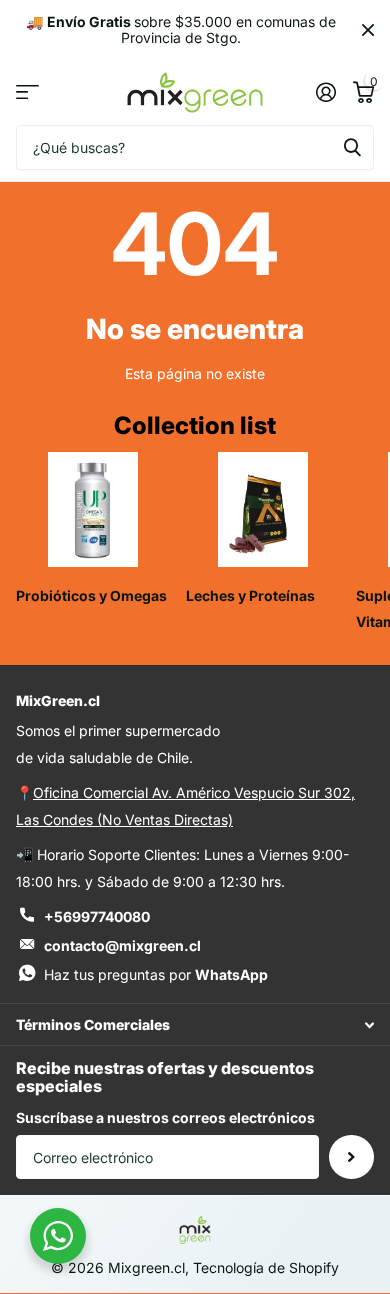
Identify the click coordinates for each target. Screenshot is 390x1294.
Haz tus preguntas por (156, 974)
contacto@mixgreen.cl (122, 945)
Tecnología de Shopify (266, 1267)
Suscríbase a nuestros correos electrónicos (165, 1117)
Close (368, 30)
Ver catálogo (27, 92)
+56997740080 (97, 916)
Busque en (352, 147)
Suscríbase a (351, 1157)
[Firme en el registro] (325, 92)
